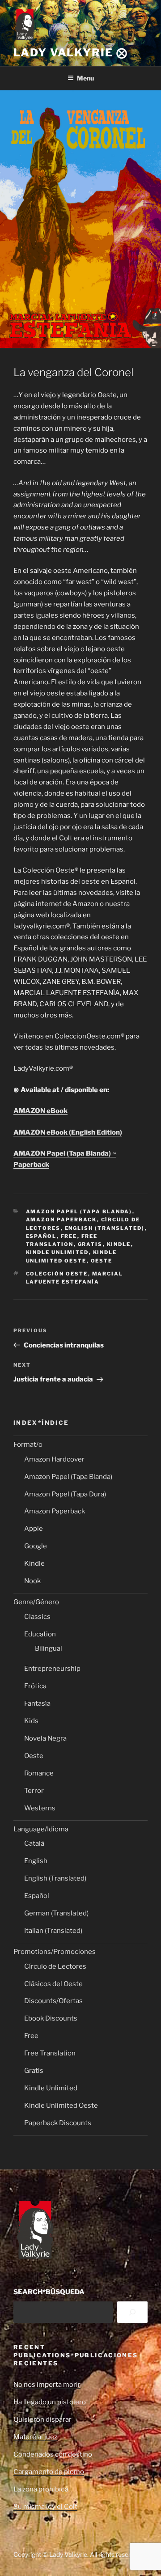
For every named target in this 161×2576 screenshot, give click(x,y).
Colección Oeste (57, 1274)
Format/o (28, 1445)
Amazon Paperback (61, 1220)
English (36, 1861)
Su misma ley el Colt (45, 2507)
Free (69, 1236)
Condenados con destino (53, 2454)
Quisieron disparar (42, 2419)
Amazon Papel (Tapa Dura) (65, 1494)
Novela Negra (45, 1738)
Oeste (102, 1261)
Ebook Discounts (51, 2018)
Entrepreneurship (52, 1669)
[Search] (132, 2312)
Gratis (90, 1244)
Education (40, 1634)
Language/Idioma (41, 1829)
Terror (34, 1791)
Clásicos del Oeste (53, 1984)
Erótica (35, 1686)
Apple (34, 1529)
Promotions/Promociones (55, 1952)
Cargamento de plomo (49, 2472)
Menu (85, 78)
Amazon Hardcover (54, 1459)
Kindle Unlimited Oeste (61, 2106)
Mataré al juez (35, 2437)
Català (34, 1843)
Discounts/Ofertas (53, 2001)
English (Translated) (105, 1228)
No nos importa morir (47, 2385)
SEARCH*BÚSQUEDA (49, 2292)
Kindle (119, 1244)
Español (41, 1236)
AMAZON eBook (40, 1111)
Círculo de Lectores (55, 1966)
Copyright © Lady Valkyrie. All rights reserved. (78, 2554)
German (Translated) (56, 1913)
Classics (37, 1617)
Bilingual (49, 1648)
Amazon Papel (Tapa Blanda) (79, 1212)
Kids (31, 1721)
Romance (39, 1773)
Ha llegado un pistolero (50, 2402)
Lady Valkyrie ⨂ (71, 53)
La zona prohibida (41, 2489)
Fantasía (37, 1703)
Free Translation (50, 2053)
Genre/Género (36, 1602)
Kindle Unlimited (57, 1252)
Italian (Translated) (53, 1931)
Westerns (40, 1808)
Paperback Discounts (58, 2123)
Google (36, 1546)
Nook (32, 1581)
